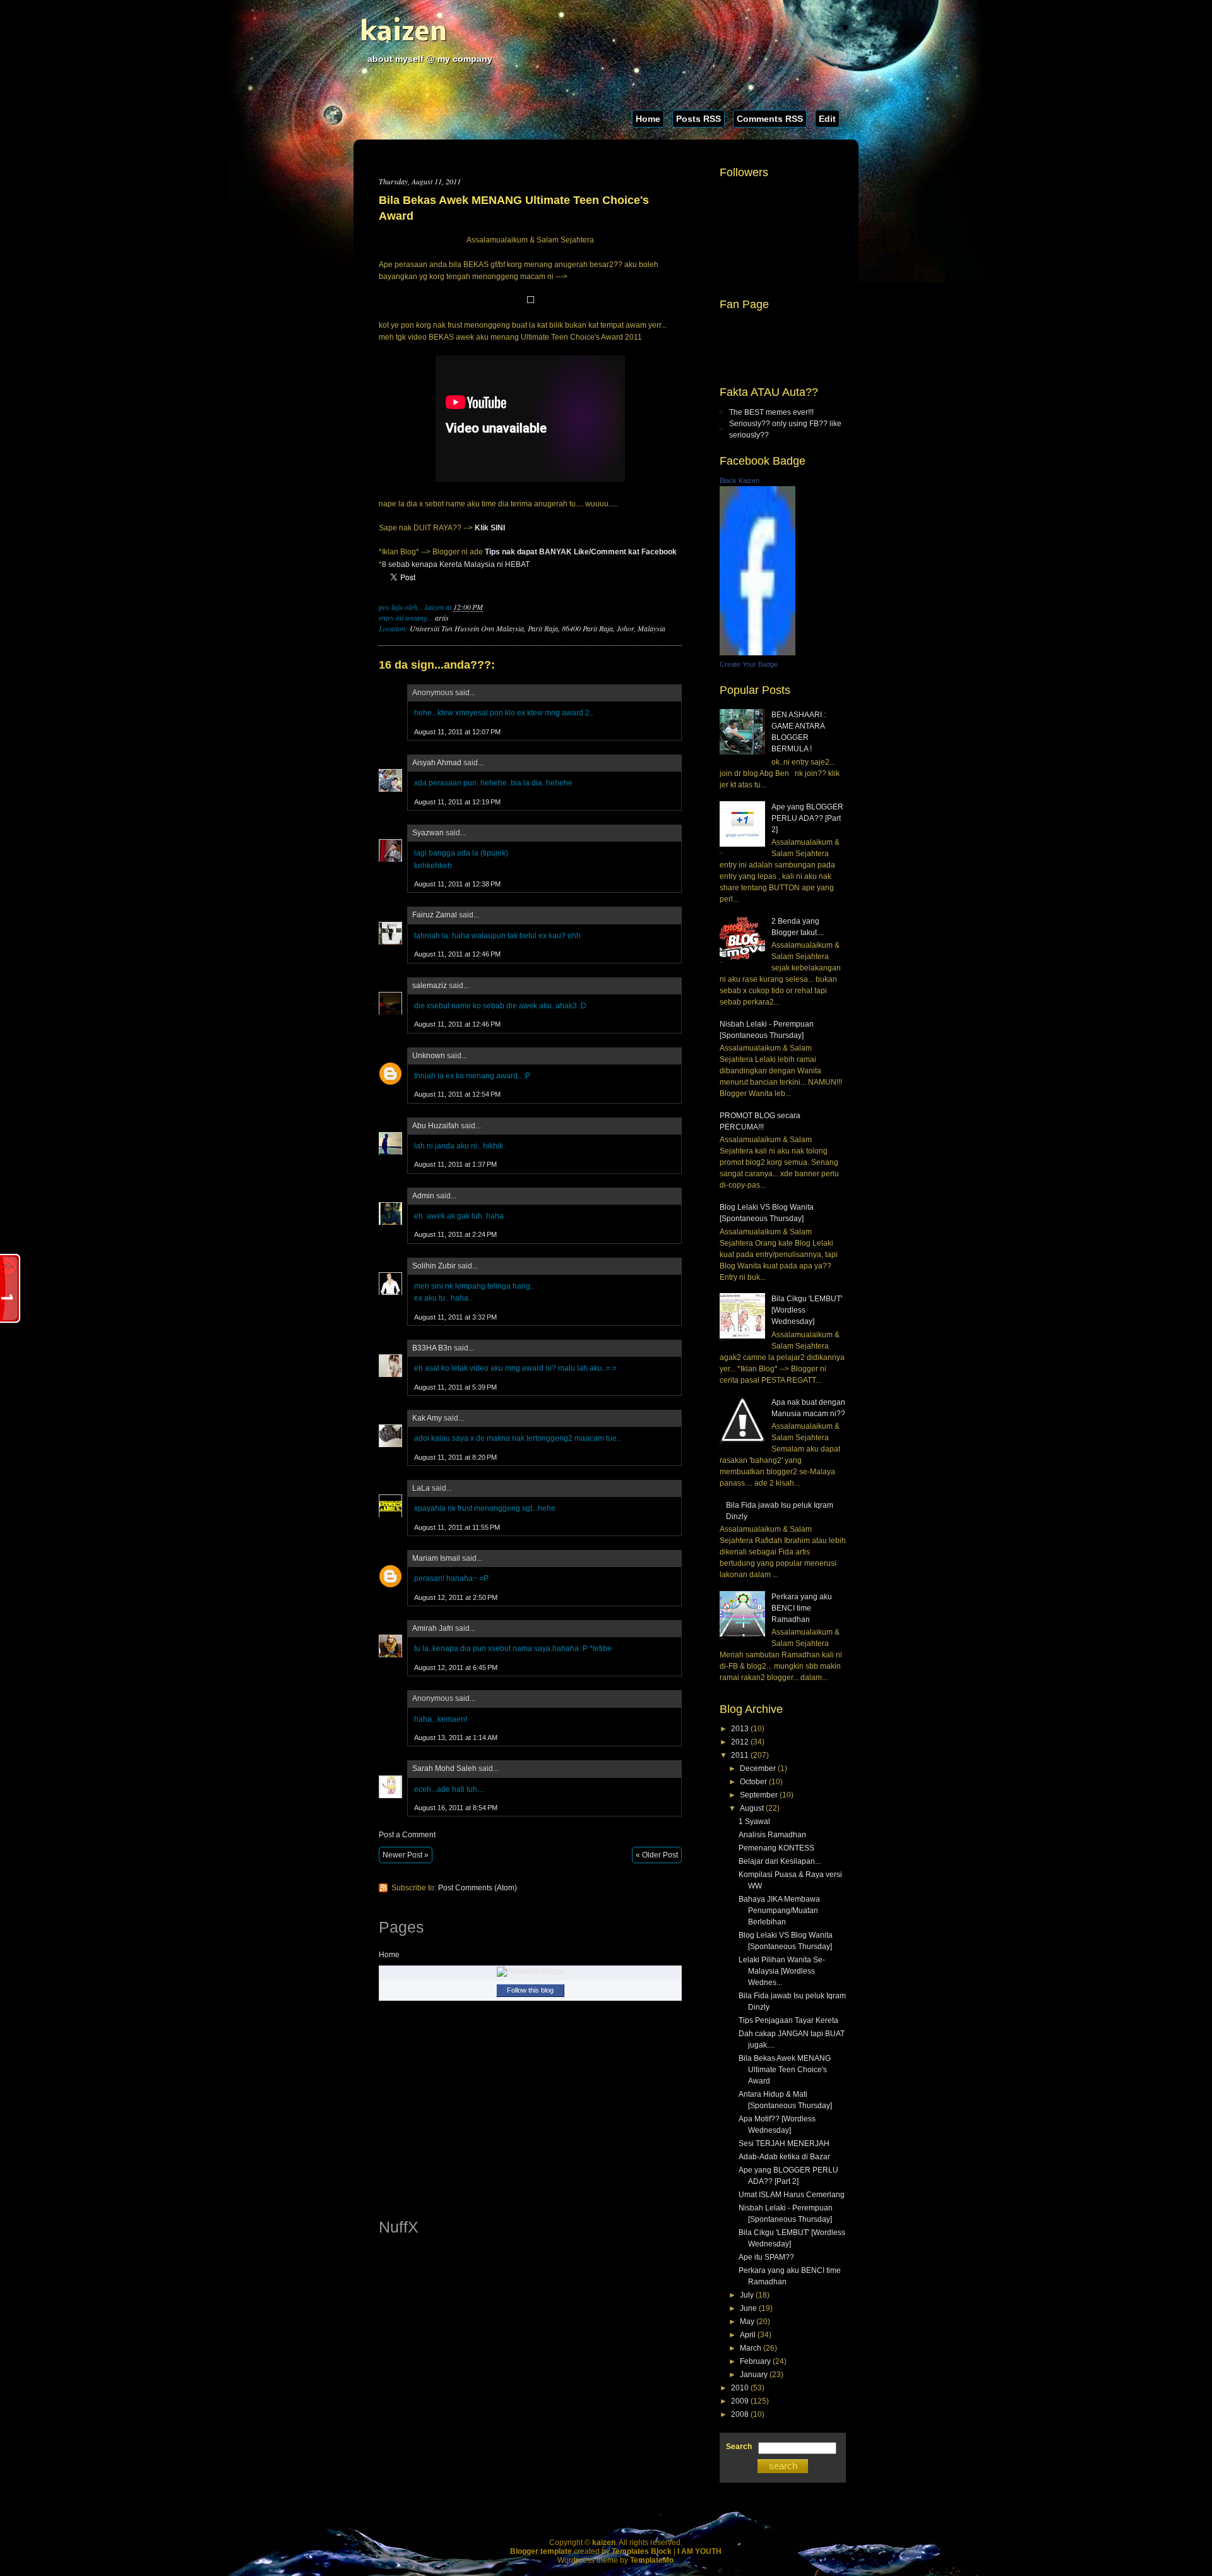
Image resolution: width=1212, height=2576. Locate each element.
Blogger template (541, 2551)
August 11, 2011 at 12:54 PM (457, 1094)
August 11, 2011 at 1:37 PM (455, 1164)
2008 (740, 2414)
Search (739, 2447)
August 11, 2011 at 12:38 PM (457, 884)
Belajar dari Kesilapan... (780, 1861)
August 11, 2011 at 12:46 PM (457, 954)
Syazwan (428, 833)
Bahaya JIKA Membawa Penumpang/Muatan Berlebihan (779, 1911)
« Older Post (657, 1855)
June (748, 2308)
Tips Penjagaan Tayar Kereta (788, 2020)
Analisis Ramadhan (772, 1835)
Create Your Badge (749, 664)
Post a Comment (407, 1835)
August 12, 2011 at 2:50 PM (456, 1597)
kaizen (403, 33)
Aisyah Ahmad (437, 763)
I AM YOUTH (699, 2551)
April (748, 2335)
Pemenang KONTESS (776, 1848)
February (755, 2361)
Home (648, 119)
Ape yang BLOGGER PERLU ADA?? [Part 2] (807, 818)
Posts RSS (698, 119)
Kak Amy (428, 1418)
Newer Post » (406, 1855)
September (759, 1795)
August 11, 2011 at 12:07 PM (457, 732)
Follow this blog (530, 1990)
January (754, 2375)
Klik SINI (490, 528)
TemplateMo (652, 2560)
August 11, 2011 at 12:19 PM (457, 802)
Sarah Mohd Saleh (444, 1768)
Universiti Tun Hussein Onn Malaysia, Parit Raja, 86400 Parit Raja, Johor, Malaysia (538, 628)
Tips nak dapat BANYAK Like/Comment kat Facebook (581, 552)
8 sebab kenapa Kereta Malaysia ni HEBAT (456, 564)
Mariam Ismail (436, 1558)
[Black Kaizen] (757, 653)
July (747, 2295)
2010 (740, 2388)
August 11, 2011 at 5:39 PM (455, 1387)
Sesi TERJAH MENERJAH (784, 2144)
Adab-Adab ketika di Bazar (784, 2157)
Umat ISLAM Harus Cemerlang (792, 2195)
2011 (740, 1755)
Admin (423, 1196)
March (751, 2348)
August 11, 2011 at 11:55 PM (457, 1527)
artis (442, 617)
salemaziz (430, 986)
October (753, 1782)
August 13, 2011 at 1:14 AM (456, 1738)
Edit (827, 119)
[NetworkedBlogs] (530, 1971)
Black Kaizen (740, 480)
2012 (740, 1742)
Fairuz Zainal (435, 915)
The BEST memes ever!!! (771, 412)
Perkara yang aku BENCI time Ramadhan (802, 1608)
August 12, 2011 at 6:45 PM (456, 1667)
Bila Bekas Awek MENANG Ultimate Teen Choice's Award (514, 208)
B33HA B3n (432, 1348)
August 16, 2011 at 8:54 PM (456, 1808)
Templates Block (642, 2551)
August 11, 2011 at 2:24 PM (455, 1234)
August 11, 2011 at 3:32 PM (455, 1317)
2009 (740, 2401)
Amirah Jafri (433, 1628)
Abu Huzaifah (436, 1126)
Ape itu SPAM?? (766, 2257)
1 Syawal (754, 1822)
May (747, 2322)
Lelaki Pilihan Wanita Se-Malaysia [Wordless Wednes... (782, 1971)
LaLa (421, 1488)
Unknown (429, 1056)
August (752, 1808)
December (758, 1768)
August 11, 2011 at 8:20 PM (455, 1457)
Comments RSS (770, 119)
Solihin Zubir (434, 1266)
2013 (740, 1729)
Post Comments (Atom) (478, 1888)
